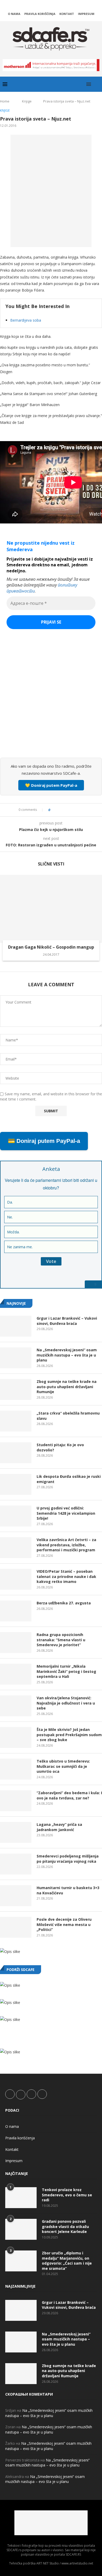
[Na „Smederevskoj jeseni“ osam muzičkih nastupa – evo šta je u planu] (16, 1358)
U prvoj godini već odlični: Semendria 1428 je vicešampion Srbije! (66, 1513)
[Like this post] (53, 810)
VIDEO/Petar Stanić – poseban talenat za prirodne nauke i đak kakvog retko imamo (66, 1576)
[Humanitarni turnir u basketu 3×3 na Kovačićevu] (16, 1896)
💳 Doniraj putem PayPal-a (44, 1141)
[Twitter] (44, 6)
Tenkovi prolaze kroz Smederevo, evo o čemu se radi (67, 2195)
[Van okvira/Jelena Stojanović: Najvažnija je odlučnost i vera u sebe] (16, 1706)
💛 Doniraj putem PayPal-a (51, 785)
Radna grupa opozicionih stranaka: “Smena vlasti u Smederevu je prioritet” (61, 1640)
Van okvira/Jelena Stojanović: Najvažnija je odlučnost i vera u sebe (66, 1703)
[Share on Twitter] (64, 810)
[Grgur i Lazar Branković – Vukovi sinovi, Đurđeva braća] (16, 1326)
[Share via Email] (84, 810)
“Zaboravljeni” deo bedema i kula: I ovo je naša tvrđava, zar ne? (69, 1795)
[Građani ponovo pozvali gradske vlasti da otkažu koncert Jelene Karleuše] (21, 2229)
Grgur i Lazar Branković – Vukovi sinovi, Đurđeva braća (67, 1321)
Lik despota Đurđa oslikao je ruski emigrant (69, 1479)
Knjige (27, 101)
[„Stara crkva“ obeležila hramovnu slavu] (16, 1421)
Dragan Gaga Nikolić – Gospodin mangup (51, 947)
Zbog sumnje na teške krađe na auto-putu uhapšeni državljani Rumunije (67, 1387)
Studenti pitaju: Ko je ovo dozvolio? (60, 1447)
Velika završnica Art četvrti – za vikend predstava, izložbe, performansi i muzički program (66, 1545)
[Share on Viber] (79, 810)
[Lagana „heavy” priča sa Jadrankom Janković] (16, 1832)
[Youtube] (58, 6)
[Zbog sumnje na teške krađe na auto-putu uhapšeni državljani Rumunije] (16, 1389)
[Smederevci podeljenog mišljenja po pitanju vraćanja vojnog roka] (16, 1864)
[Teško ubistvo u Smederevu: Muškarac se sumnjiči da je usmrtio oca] (16, 1769)
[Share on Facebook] (59, 810)
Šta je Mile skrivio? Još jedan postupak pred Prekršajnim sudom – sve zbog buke (69, 1735)
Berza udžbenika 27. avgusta (64, 1603)
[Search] (97, 84)
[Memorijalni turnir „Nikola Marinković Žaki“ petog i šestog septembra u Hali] (16, 1674)
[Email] (65, 6)
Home (5, 101)
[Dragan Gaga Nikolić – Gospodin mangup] (51, 909)
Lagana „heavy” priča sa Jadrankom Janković (59, 1827)
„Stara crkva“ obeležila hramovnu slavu (68, 1416)
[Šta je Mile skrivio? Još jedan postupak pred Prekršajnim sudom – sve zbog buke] (16, 1737)
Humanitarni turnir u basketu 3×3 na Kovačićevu (68, 1890)
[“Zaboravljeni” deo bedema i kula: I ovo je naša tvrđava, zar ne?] (16, 1801)
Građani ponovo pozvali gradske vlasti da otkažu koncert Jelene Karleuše (65, 2226)
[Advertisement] (51, 700)
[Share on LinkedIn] (69, 810)
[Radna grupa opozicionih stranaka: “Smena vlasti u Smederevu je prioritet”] (16, 1643)
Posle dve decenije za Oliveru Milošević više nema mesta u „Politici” (64, 1924)
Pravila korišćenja (40, 14)
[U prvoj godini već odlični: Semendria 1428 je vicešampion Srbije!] (16, 1516)
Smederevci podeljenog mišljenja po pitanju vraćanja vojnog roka (68, 1859)
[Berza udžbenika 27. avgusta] (16, 1611)
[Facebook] (37, 6)
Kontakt (67, 14)
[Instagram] (51, 6)
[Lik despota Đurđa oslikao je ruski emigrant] (16, 1484)
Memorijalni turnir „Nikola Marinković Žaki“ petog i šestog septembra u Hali (66, 1671)
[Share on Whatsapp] (74, 810)
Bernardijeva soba (26, 320)
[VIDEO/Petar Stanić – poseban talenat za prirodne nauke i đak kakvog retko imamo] (16, 1579)
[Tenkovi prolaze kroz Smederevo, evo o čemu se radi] (21, 2198)
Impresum (86, 14)
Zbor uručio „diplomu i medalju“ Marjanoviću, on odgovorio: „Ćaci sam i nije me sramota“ (67, 2261)
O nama (14, 14)
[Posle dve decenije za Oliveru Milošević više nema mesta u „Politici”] (16, 1927)
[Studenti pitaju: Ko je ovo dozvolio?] (16, 1453)
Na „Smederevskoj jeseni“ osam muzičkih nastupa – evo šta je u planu (67, 1355)
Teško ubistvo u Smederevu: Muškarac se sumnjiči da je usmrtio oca (63, 1766)
